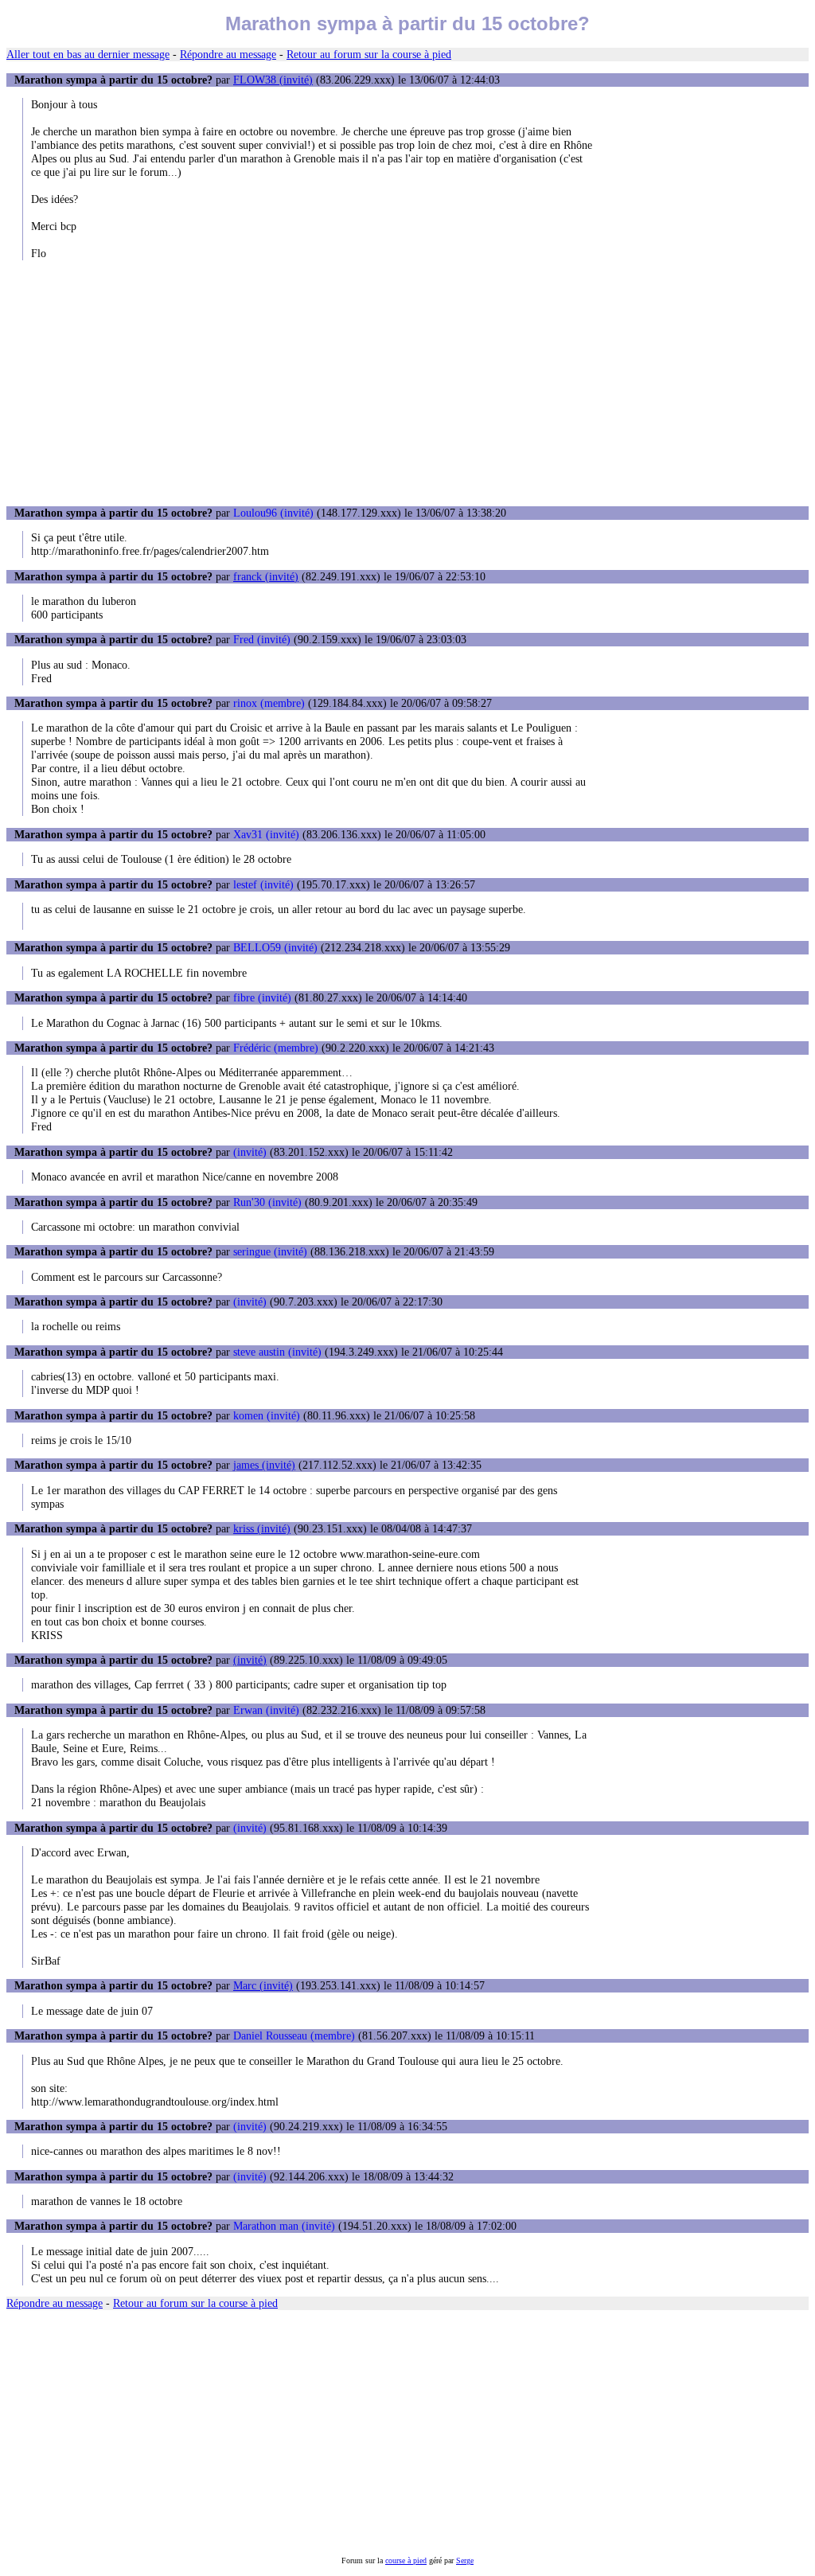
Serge (465, 2560)
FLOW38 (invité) (273, 80)
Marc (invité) (263, 1985)
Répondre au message (228, 54)
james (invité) (264, 1465)
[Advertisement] (407, 383)
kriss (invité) (262, 1528)
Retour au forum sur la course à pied (369, 54)
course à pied (406, 2560)
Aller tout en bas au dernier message (88, 54)
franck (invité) (266, 576)
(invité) (250, 1660)
